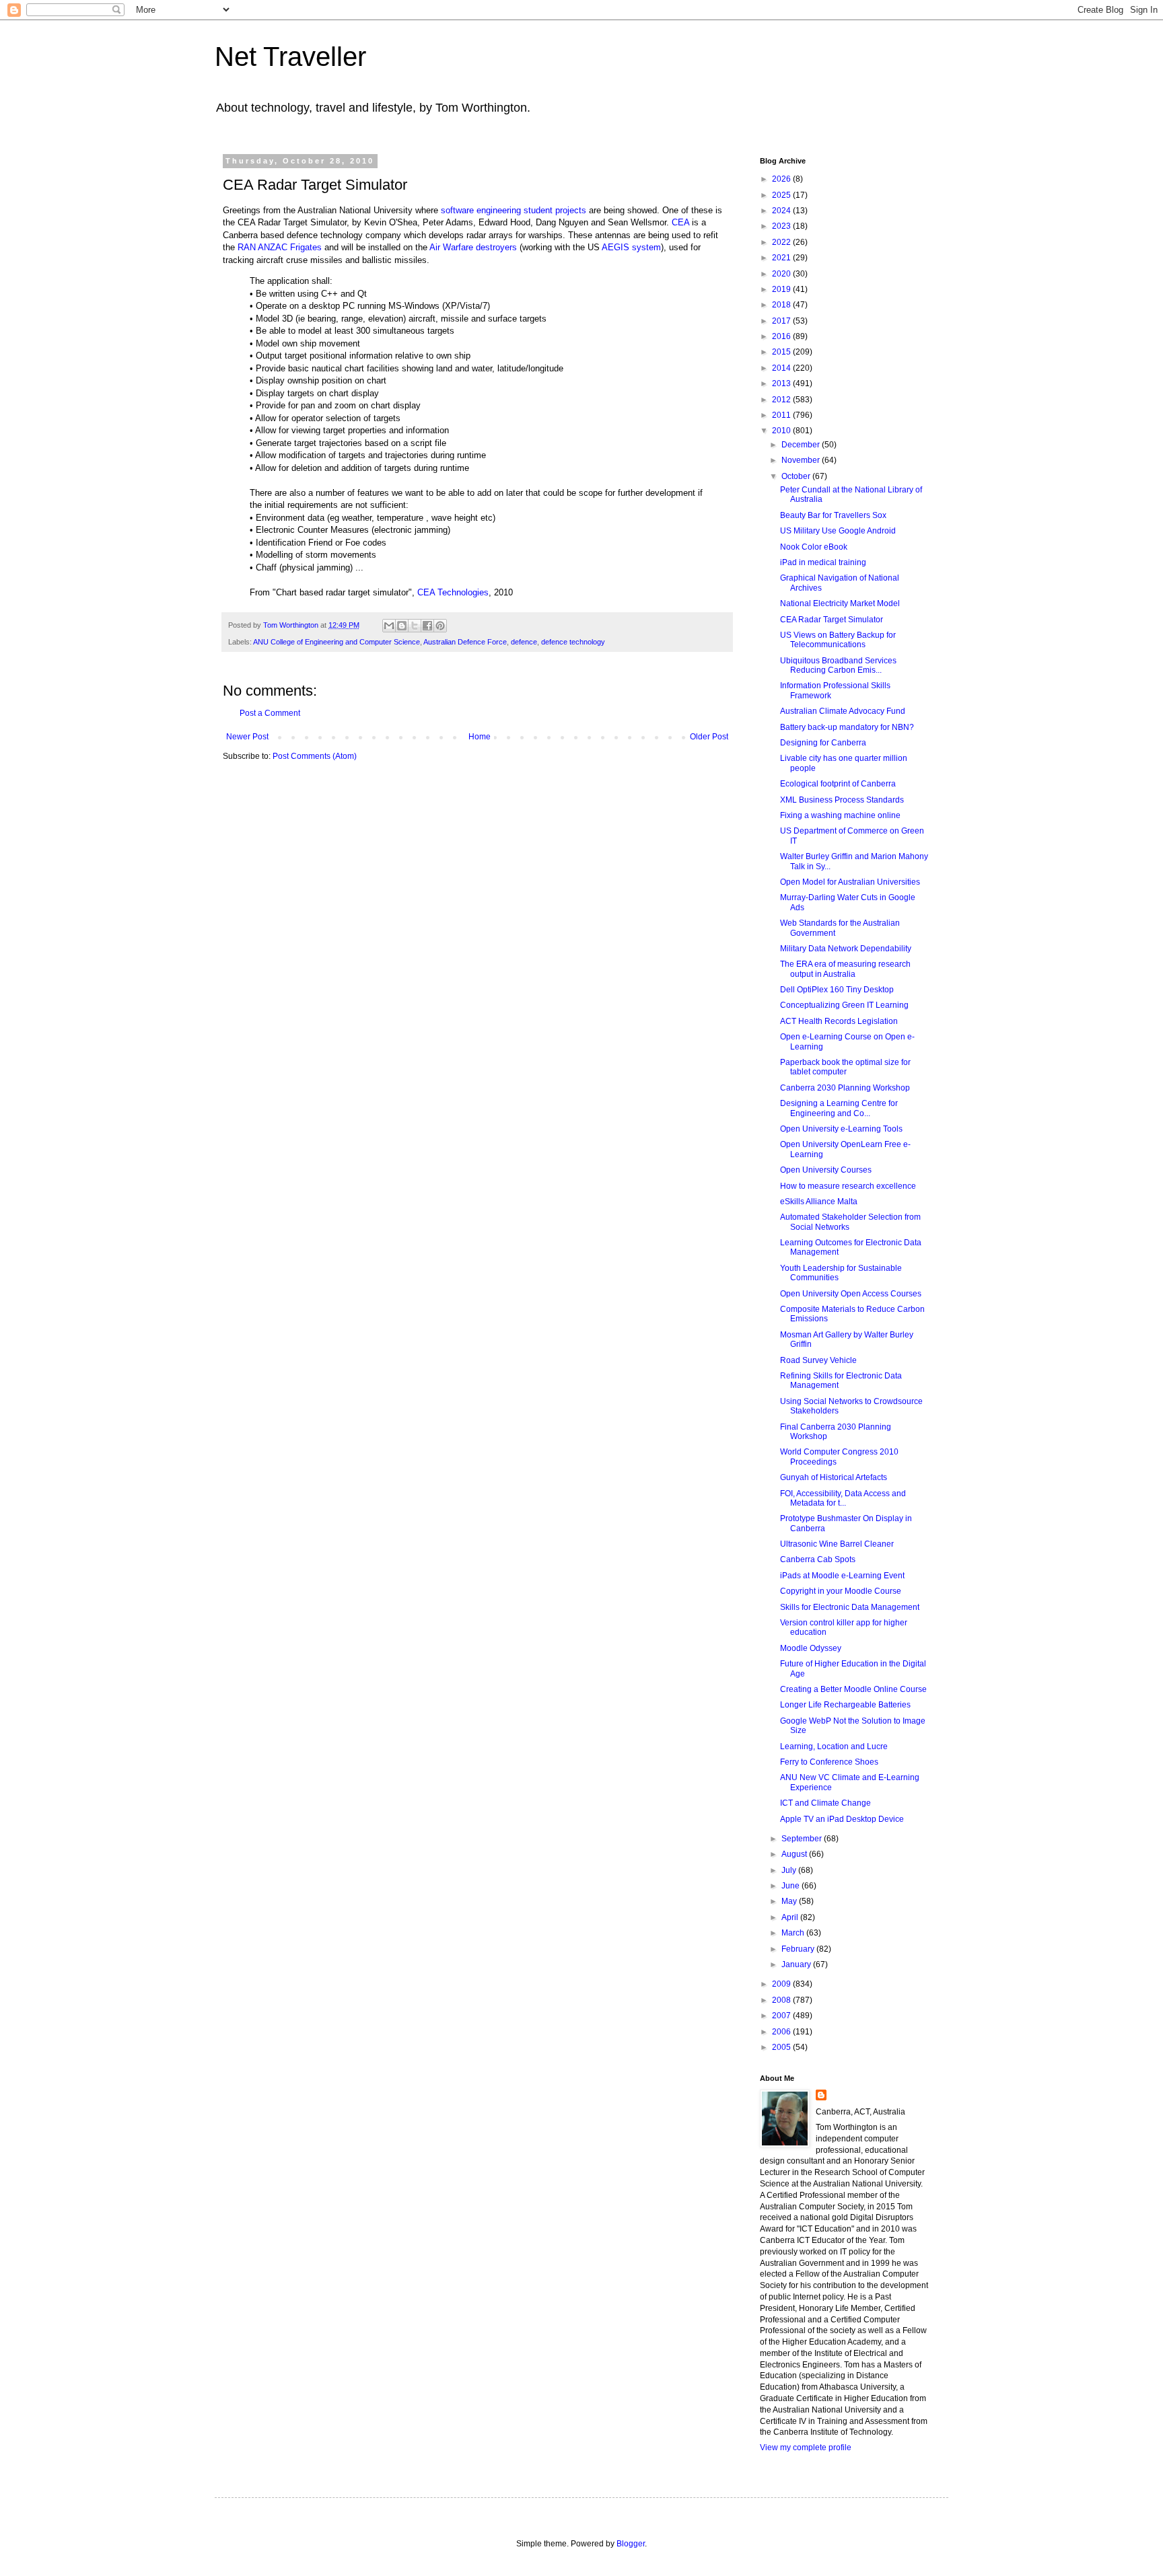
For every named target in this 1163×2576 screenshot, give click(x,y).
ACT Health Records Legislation (839, 1021)
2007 (782, 2016)
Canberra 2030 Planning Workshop (845, 1088)
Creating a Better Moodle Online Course (853, 1689)
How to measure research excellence (848, 1186)
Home (480, 737)
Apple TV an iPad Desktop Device (842, 1819)
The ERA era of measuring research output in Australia (845, 969)
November (802, 460)
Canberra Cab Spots (818, 1559)
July (790, 1870)
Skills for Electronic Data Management (850, 1607)
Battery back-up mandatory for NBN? (847, 727)
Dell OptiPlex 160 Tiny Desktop (837, 990)
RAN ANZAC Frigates (280, 247)
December (802, 445)
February (799, 1949)
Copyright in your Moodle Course (841, 1591)
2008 (782, 2000)
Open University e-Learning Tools (841, 1129)
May (790, 1901)
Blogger (631, 2544)
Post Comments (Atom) (315, 756)
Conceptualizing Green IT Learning (844, 1005)
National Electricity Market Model (840, 603)
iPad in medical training (823, 562)
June (791, 1886)
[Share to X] (415, 626)
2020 (782, 274)
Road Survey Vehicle (818, 1360)
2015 (782, 352)
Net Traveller (290, 57)
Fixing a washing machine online (840, 815)
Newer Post (247, 737)
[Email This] (389, 626)
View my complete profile (806, 2448)
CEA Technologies (453, 592)
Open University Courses (826, 1170)
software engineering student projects (514, 210)
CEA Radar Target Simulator (832, 620)
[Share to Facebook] (427, 626)
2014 (782, 368)
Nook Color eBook (814, 547)
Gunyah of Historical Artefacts (834, 1477)
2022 (782, 242)
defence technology (573, 642)
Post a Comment (270, 713)
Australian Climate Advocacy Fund (843, 711)
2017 (782, 321)
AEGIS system (631, 247)
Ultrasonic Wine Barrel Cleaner (837, 1544)
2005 (782, 2047)
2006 (782, 2032)
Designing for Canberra (823, 743)
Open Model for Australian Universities (850, 882)
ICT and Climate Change (825, 1803)
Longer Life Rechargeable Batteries (845, 1705)
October (797, 476)
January (797, 1964)
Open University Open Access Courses (851, 1294)
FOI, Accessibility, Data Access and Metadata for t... (843, 1498)
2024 (782, 211)
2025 (782, 195)
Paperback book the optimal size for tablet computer (845, 1067)
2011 (782, 415)
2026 (782, 179)
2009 (782, 1984)
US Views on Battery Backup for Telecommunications (838, 640)
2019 (782, 289)
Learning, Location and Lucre (834, 1746)
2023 (782, 226)
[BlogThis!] (402, 626)
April (791, 1917)
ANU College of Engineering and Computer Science (337, 642)
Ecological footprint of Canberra (838, 784)
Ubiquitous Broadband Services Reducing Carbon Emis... (838, 665)
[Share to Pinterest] (440, 626)
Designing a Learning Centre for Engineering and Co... (839, 1108)
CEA (680, 222)
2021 (782, 258)
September (803, 1839)
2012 (782, 400)
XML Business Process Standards (842, 800)
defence (524, 642)
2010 (782, 431)
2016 (782, 336)
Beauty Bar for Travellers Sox (833, 515)
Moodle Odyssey (811, 1648)
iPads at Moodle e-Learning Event (842, 1576)
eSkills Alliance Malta (819, 1202)
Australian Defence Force (465, 642)
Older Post (709, 737)
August (795, 1854)
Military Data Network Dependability (846, 949)
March (794, 1933)
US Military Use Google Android (838, 531)
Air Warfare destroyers (473, 247)
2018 (782, 305)
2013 (782, 383)
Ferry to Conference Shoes (829, 1762)
